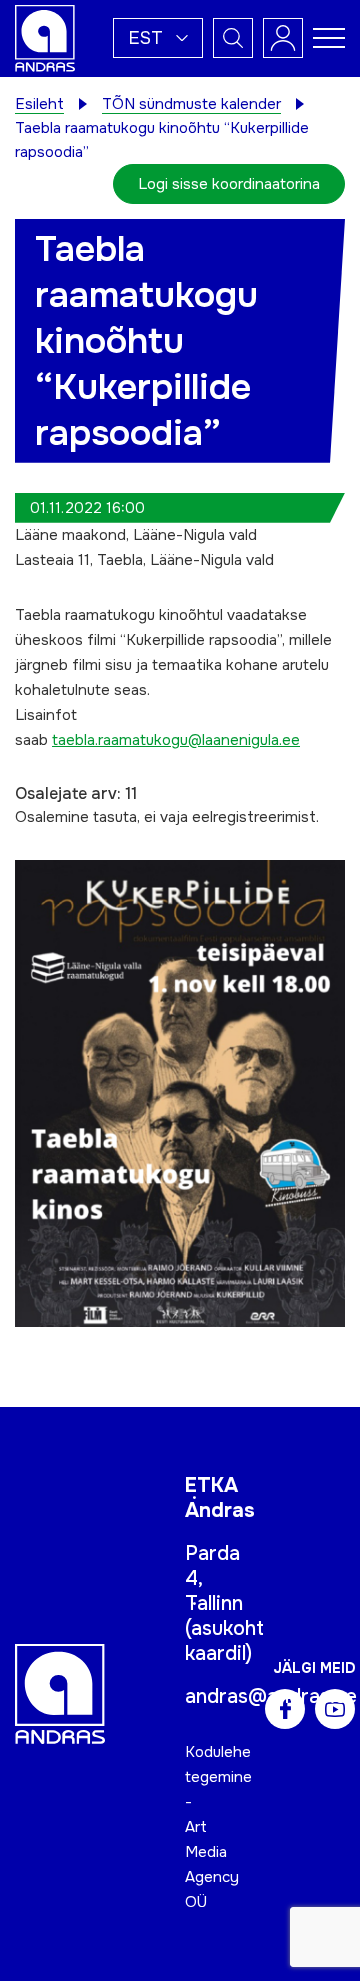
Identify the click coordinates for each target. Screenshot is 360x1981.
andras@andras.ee (271, 1696)
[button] (158, 38)
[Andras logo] (45, 37)
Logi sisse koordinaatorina (229, 184)
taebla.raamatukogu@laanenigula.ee (176, 740)
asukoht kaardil (224, 1641)
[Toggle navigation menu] (329, 38)
